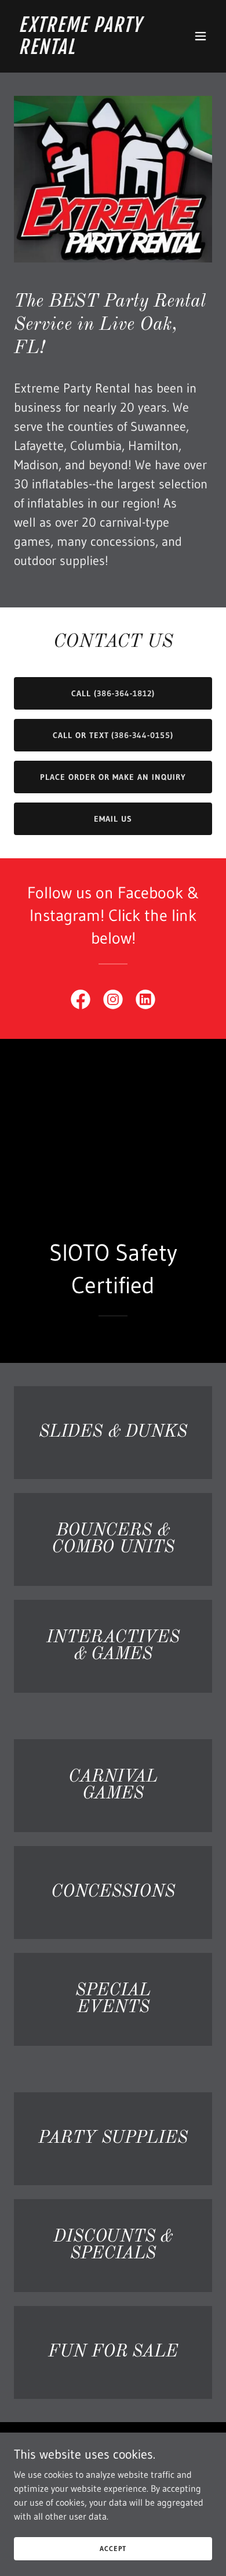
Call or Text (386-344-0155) (113, 735)
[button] (201, 36)
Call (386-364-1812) (113, 693)
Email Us (113, 819)
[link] (83, 51)
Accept (113, 2548)
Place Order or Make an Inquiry (113, 777)
